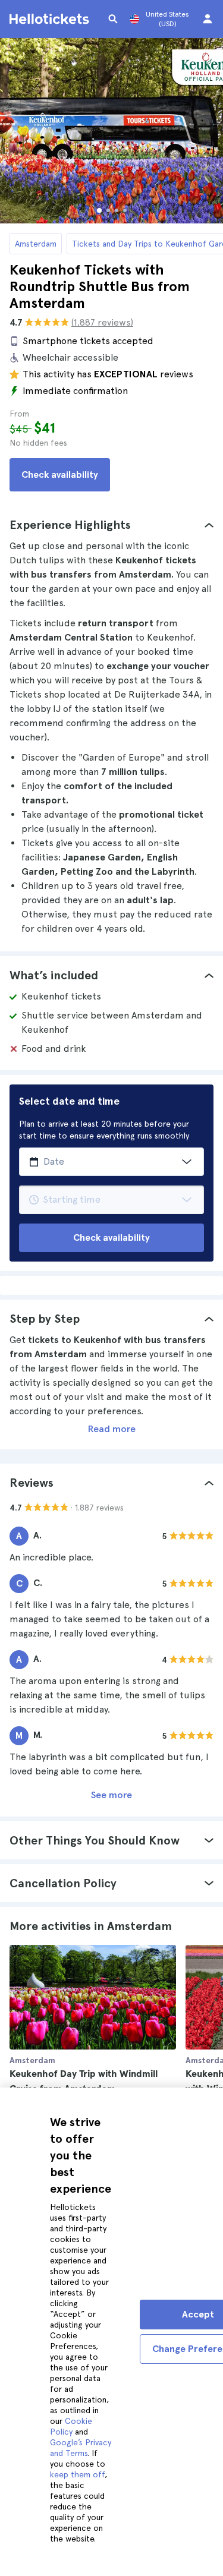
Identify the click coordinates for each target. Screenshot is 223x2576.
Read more (112, 1429)
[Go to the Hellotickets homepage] (51, 19)
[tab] (111, 525)
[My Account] (208, 19)
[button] (111, 525)
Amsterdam (36, 244)
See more (111, 1795)
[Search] (113, 19)
